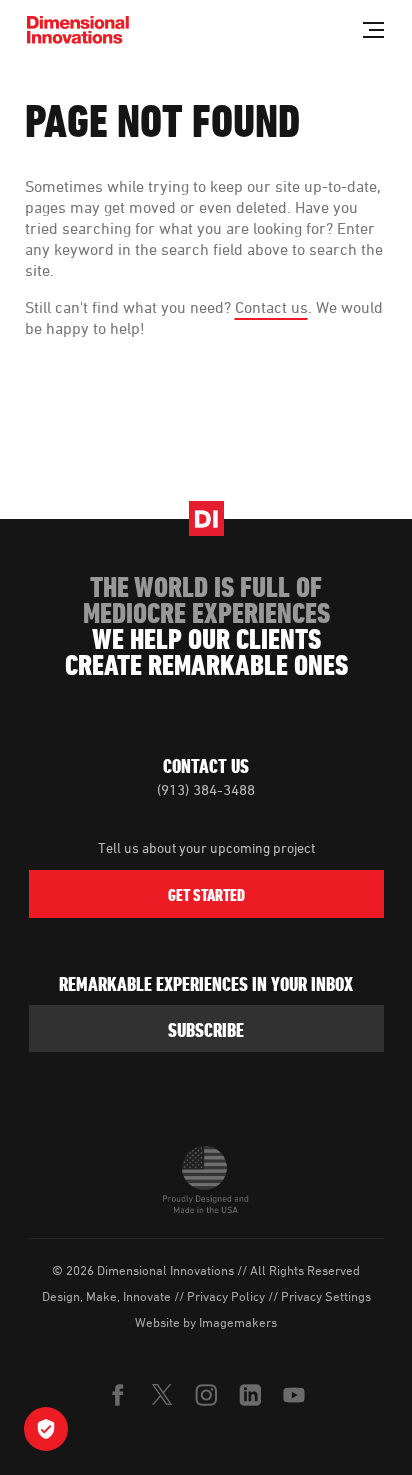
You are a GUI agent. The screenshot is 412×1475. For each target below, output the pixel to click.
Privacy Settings (326, 1296)
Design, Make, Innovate (106, 1296)
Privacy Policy (226, 1296)
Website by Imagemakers (206, 1322)
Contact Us (206, 766)
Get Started (206, 895)
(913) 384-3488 (206, 789)
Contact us (271, 307)
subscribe (206, 1030)
